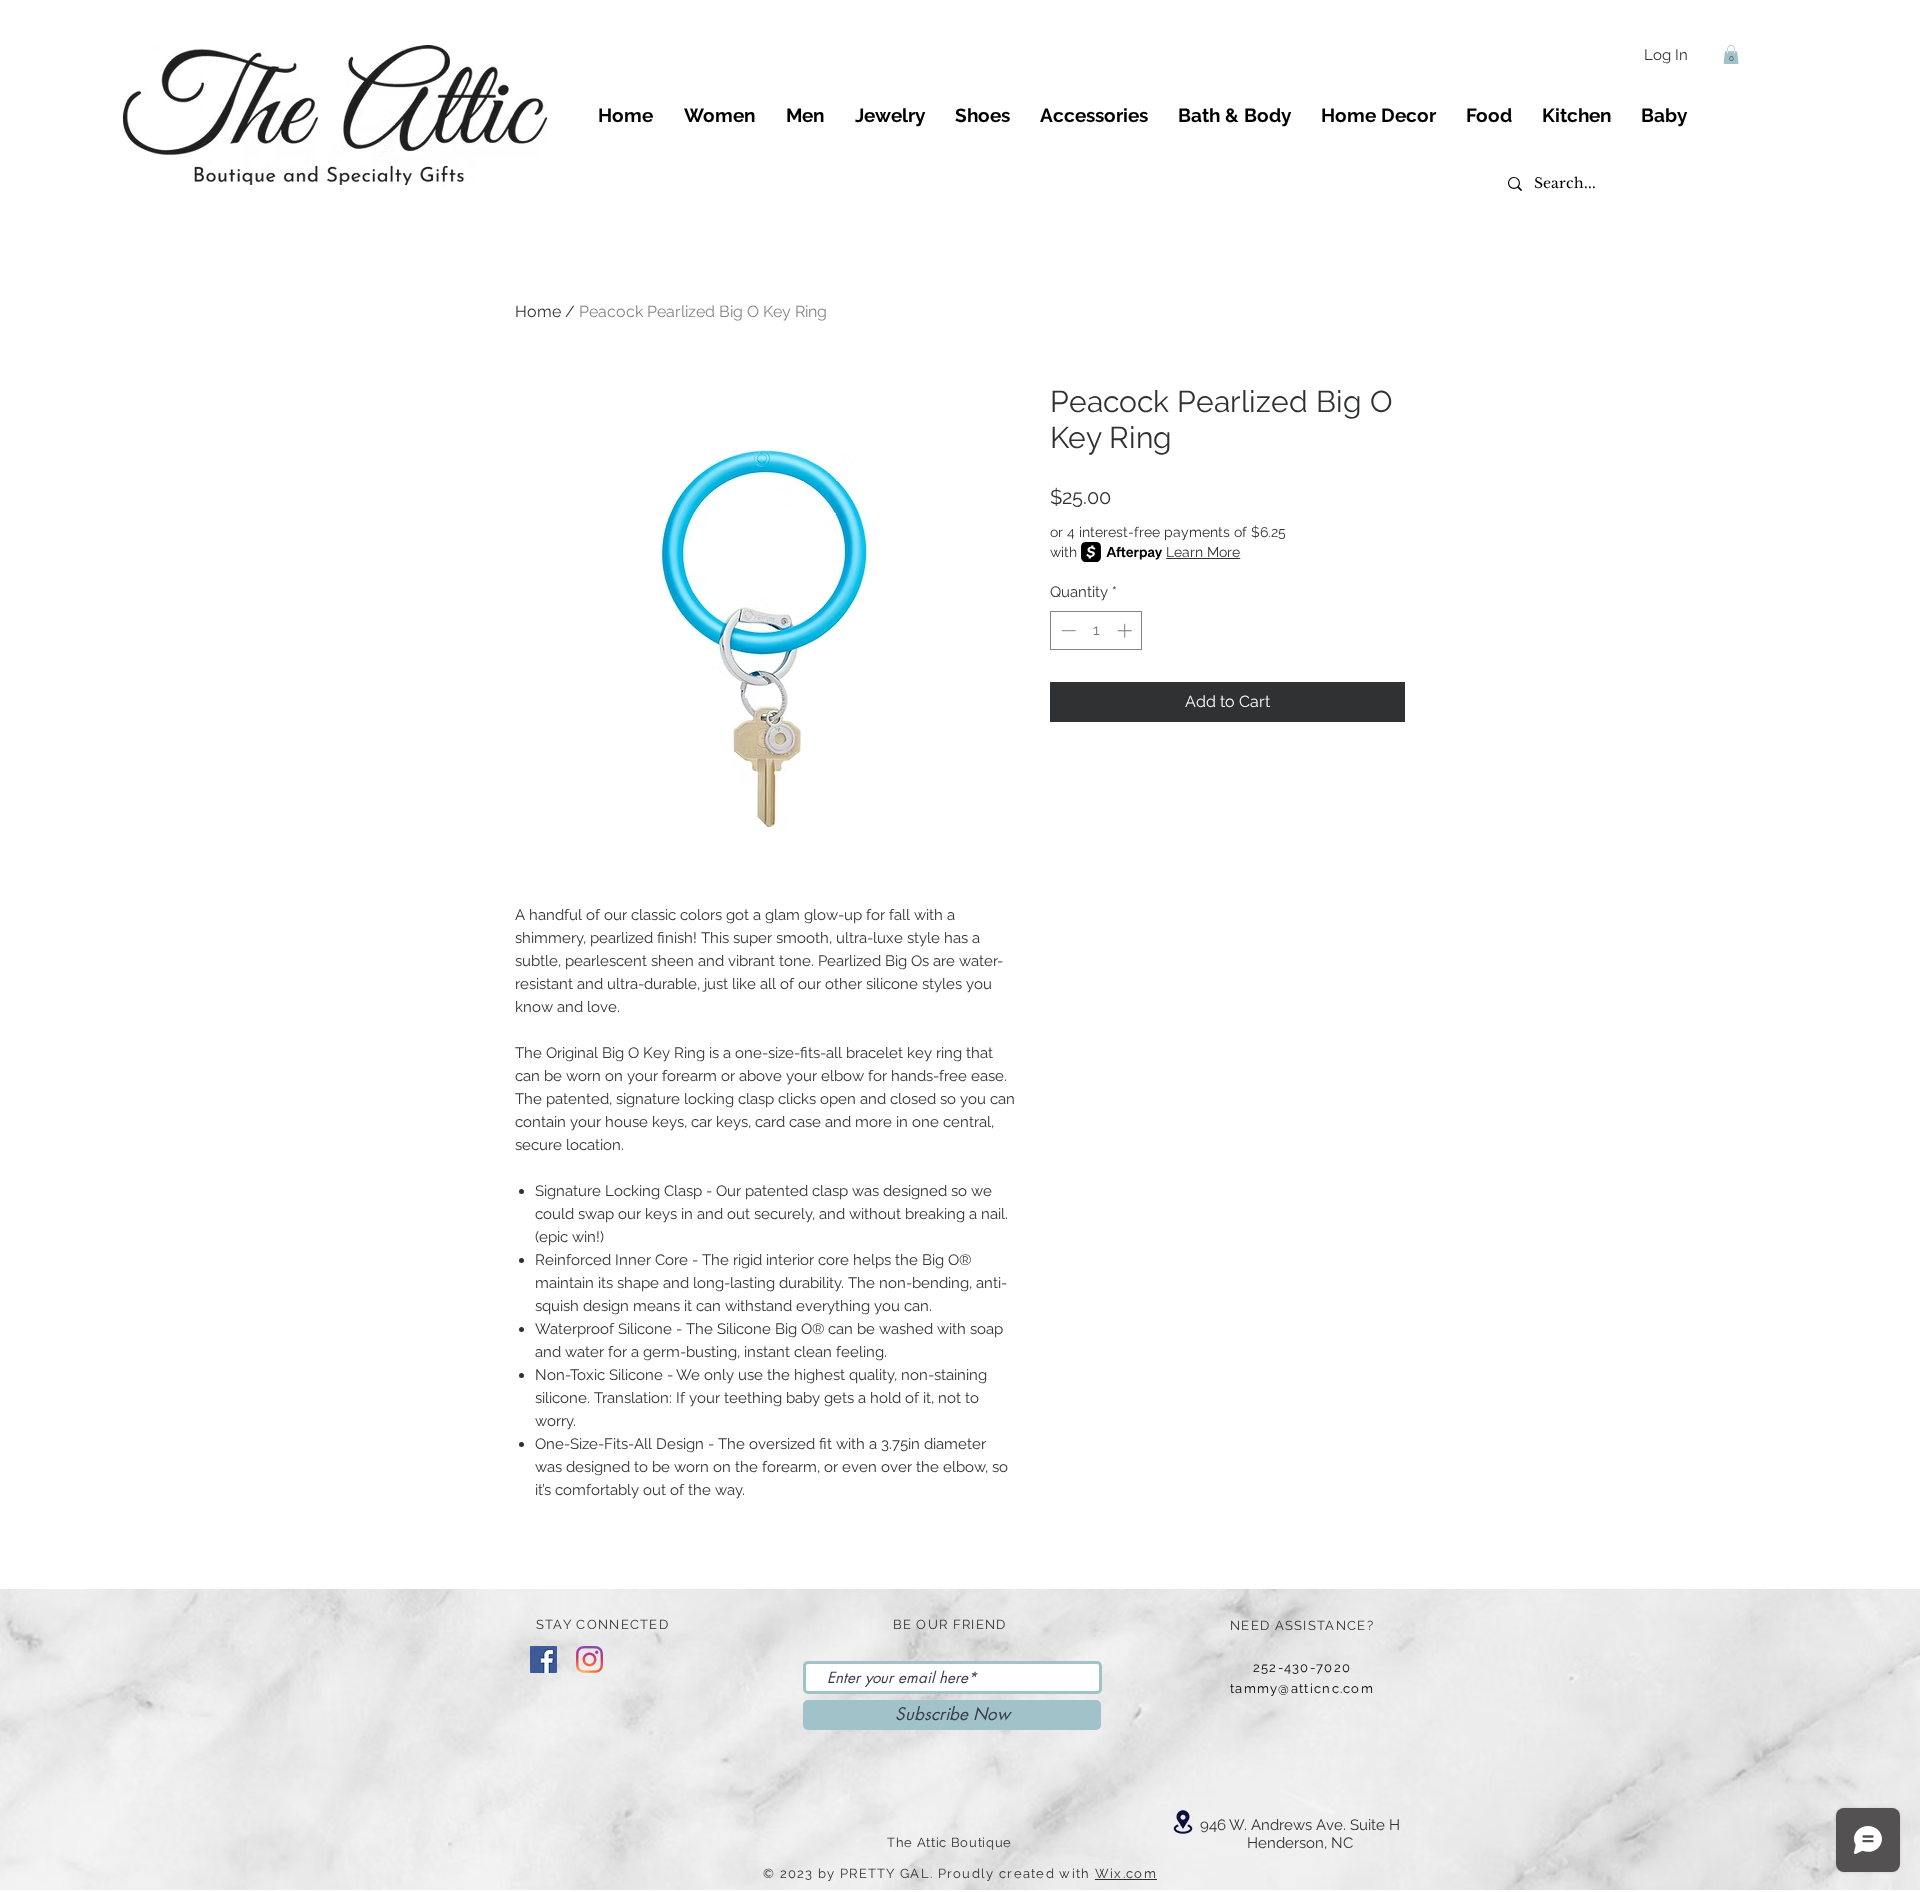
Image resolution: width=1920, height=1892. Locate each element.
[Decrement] (1066, 630)
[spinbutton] (1096, 630)
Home (538, 311)
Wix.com (1126, 1873)
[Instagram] (589, 1659)
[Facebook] (543, 1659)
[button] (1731, 54)
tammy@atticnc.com (1302, 1688)
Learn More (1203, 552)
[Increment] (1126, 630)
